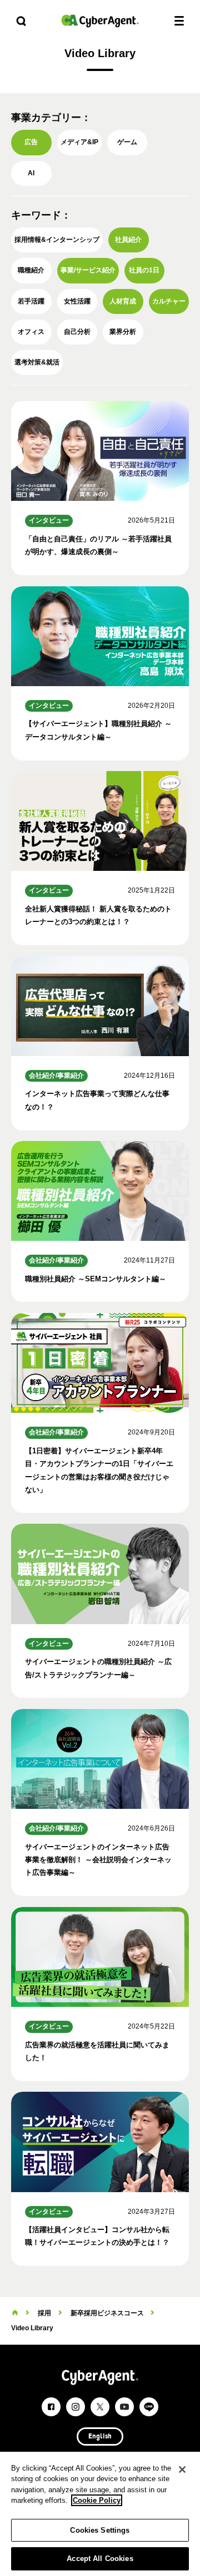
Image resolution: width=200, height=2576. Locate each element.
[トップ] (15, 2313)
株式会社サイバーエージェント (100, 21)
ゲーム (127, 142)
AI (31, 173)
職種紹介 (31, 270)
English (100, 2437)
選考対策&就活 (37, 362)
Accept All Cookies (100, 2559)
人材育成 (123, 301)
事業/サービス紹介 (88, 270)
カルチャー (169, 301)
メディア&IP (79, 142)
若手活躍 (31, 301)
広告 (31, 142)
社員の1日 (144, 270)
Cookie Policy (97, 2500)
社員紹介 (128, 240)
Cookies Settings (100, 2530)
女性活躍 (77, 301)
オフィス (31, 332)
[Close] (182, 2469)
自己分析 (77, 332)
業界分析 (123, 332)
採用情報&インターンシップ (57, 240)
